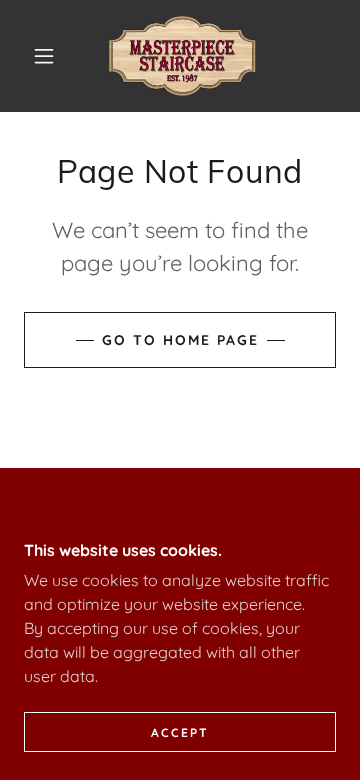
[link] (184, 56)
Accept (180, 732)
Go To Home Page (180, 340)
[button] (44, 56)
